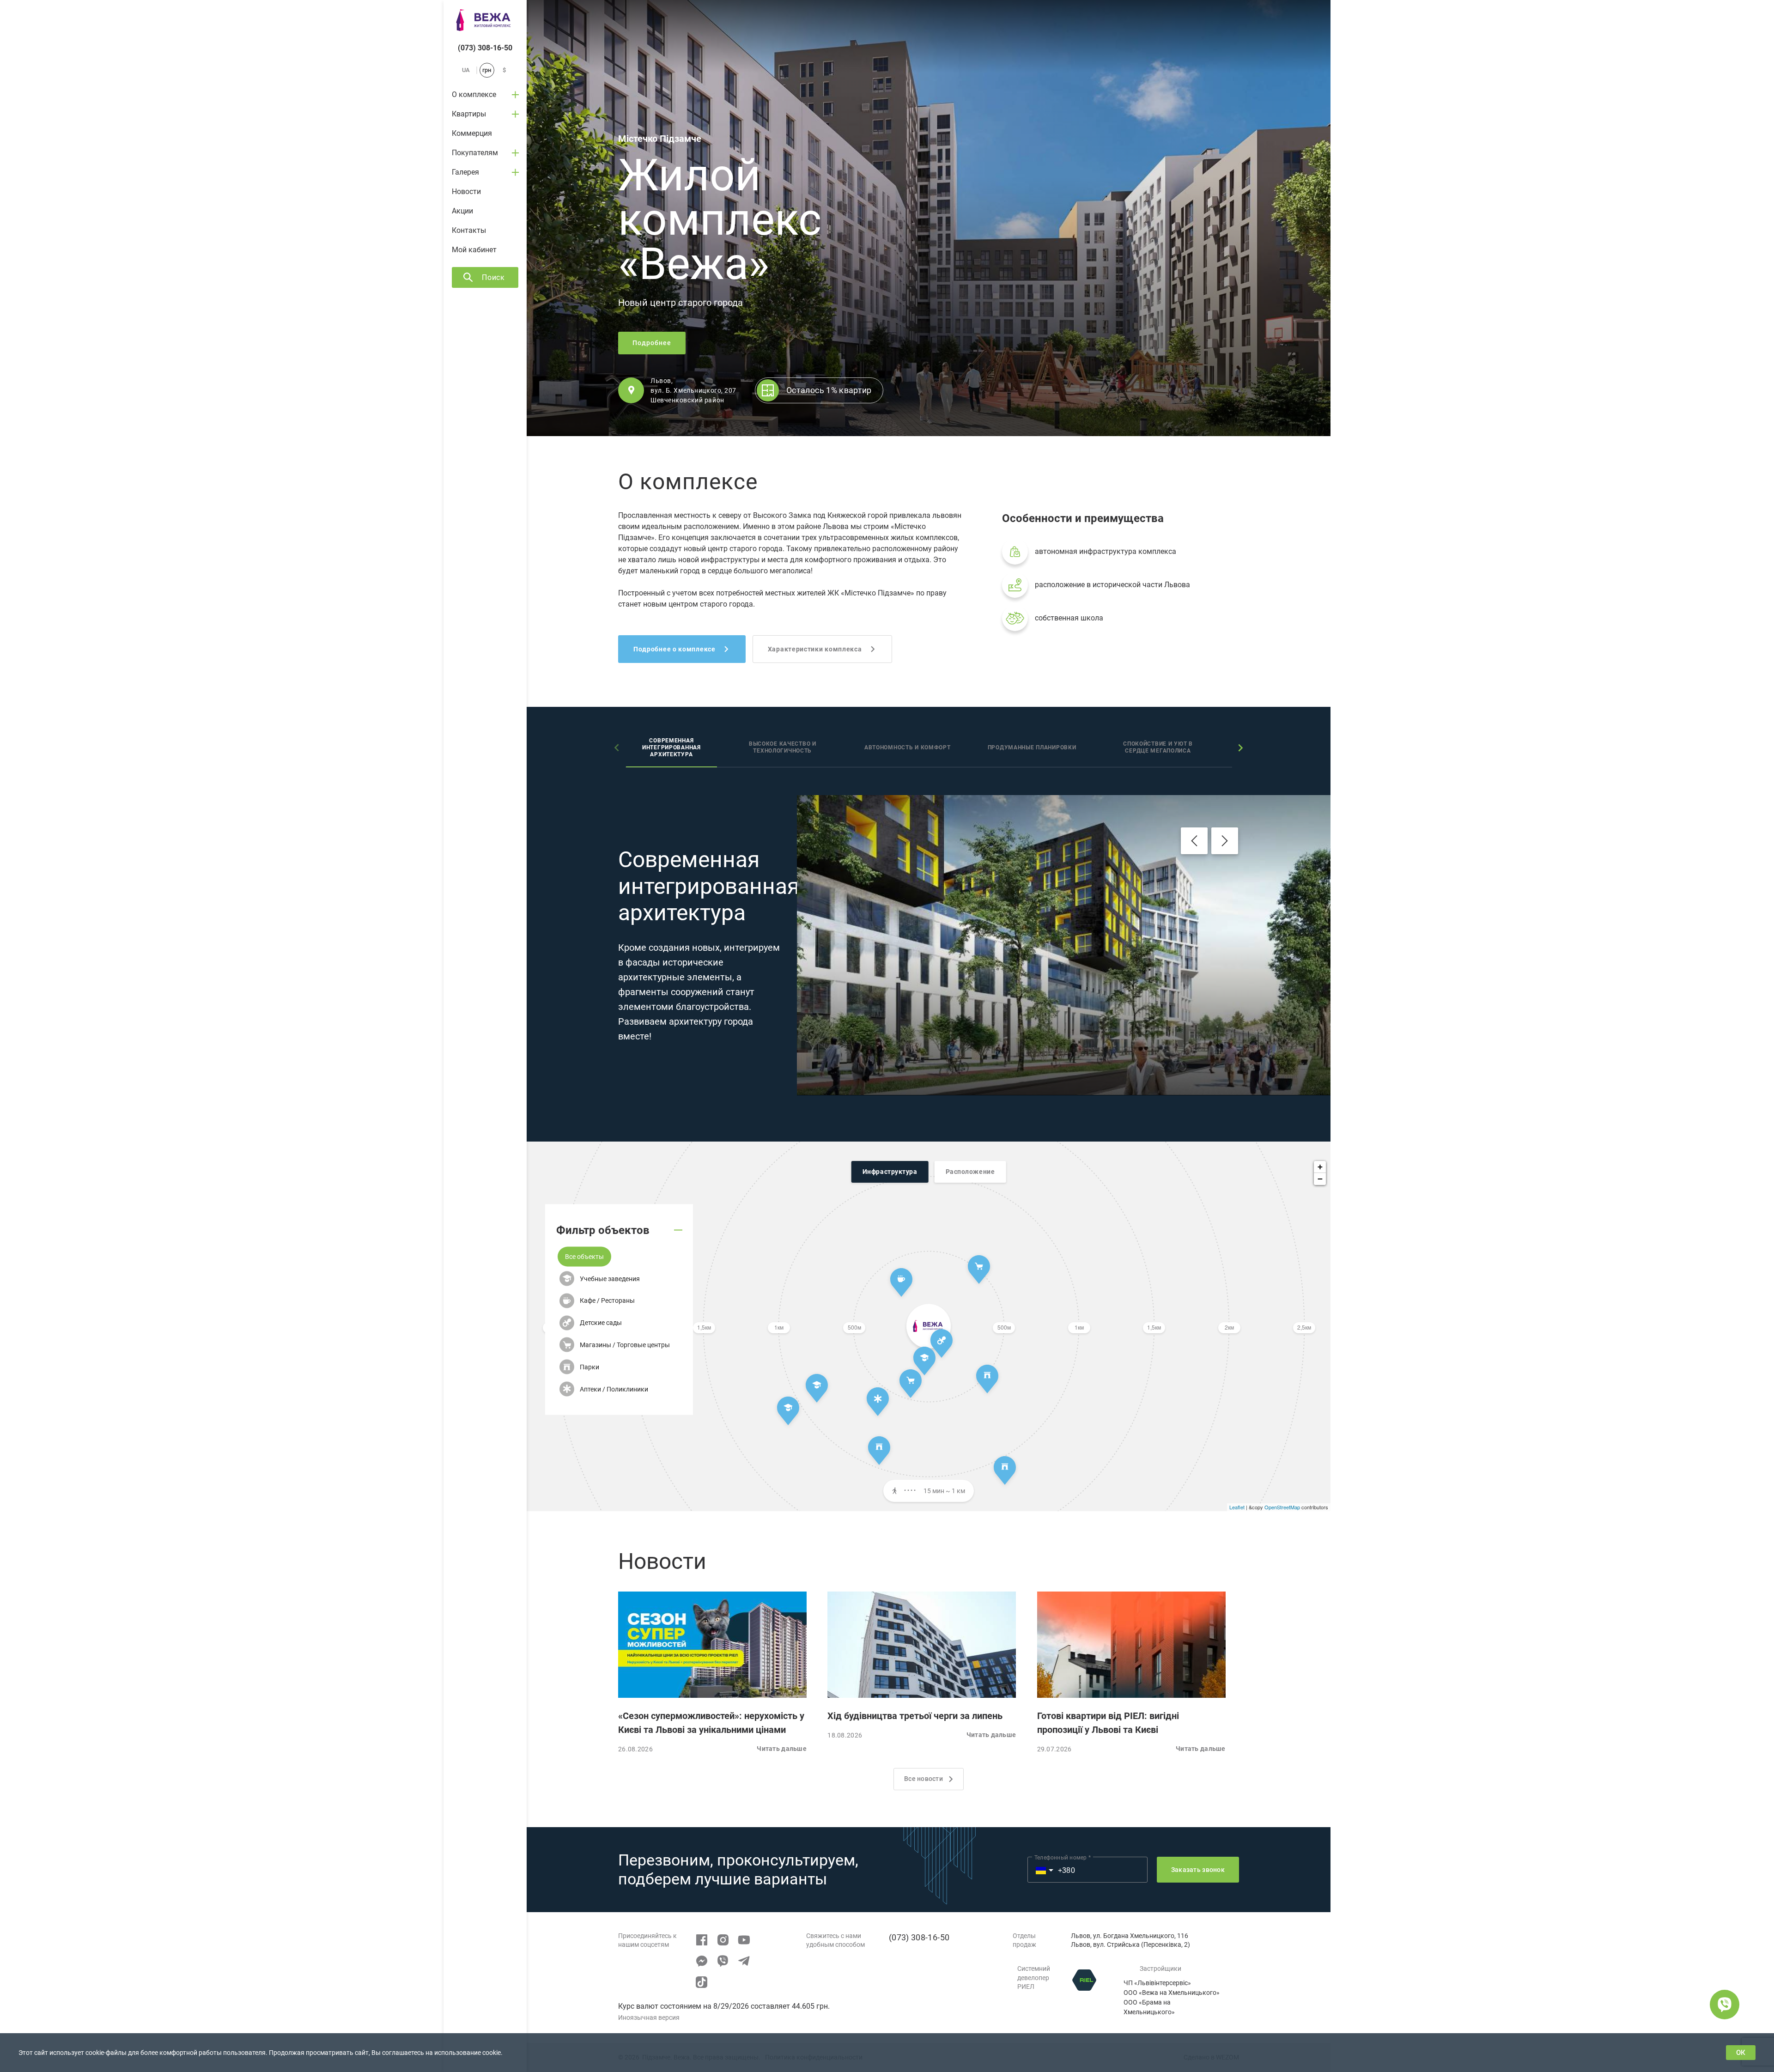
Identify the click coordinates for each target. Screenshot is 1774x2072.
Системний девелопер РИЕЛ (1034, 1978)
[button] (584, 1256)
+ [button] (1320, 1167)
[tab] (671, 749)
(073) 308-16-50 (485, 48)
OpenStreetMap (1282, 1507)
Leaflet (1237, 1507)
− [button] (1320, 1179)
